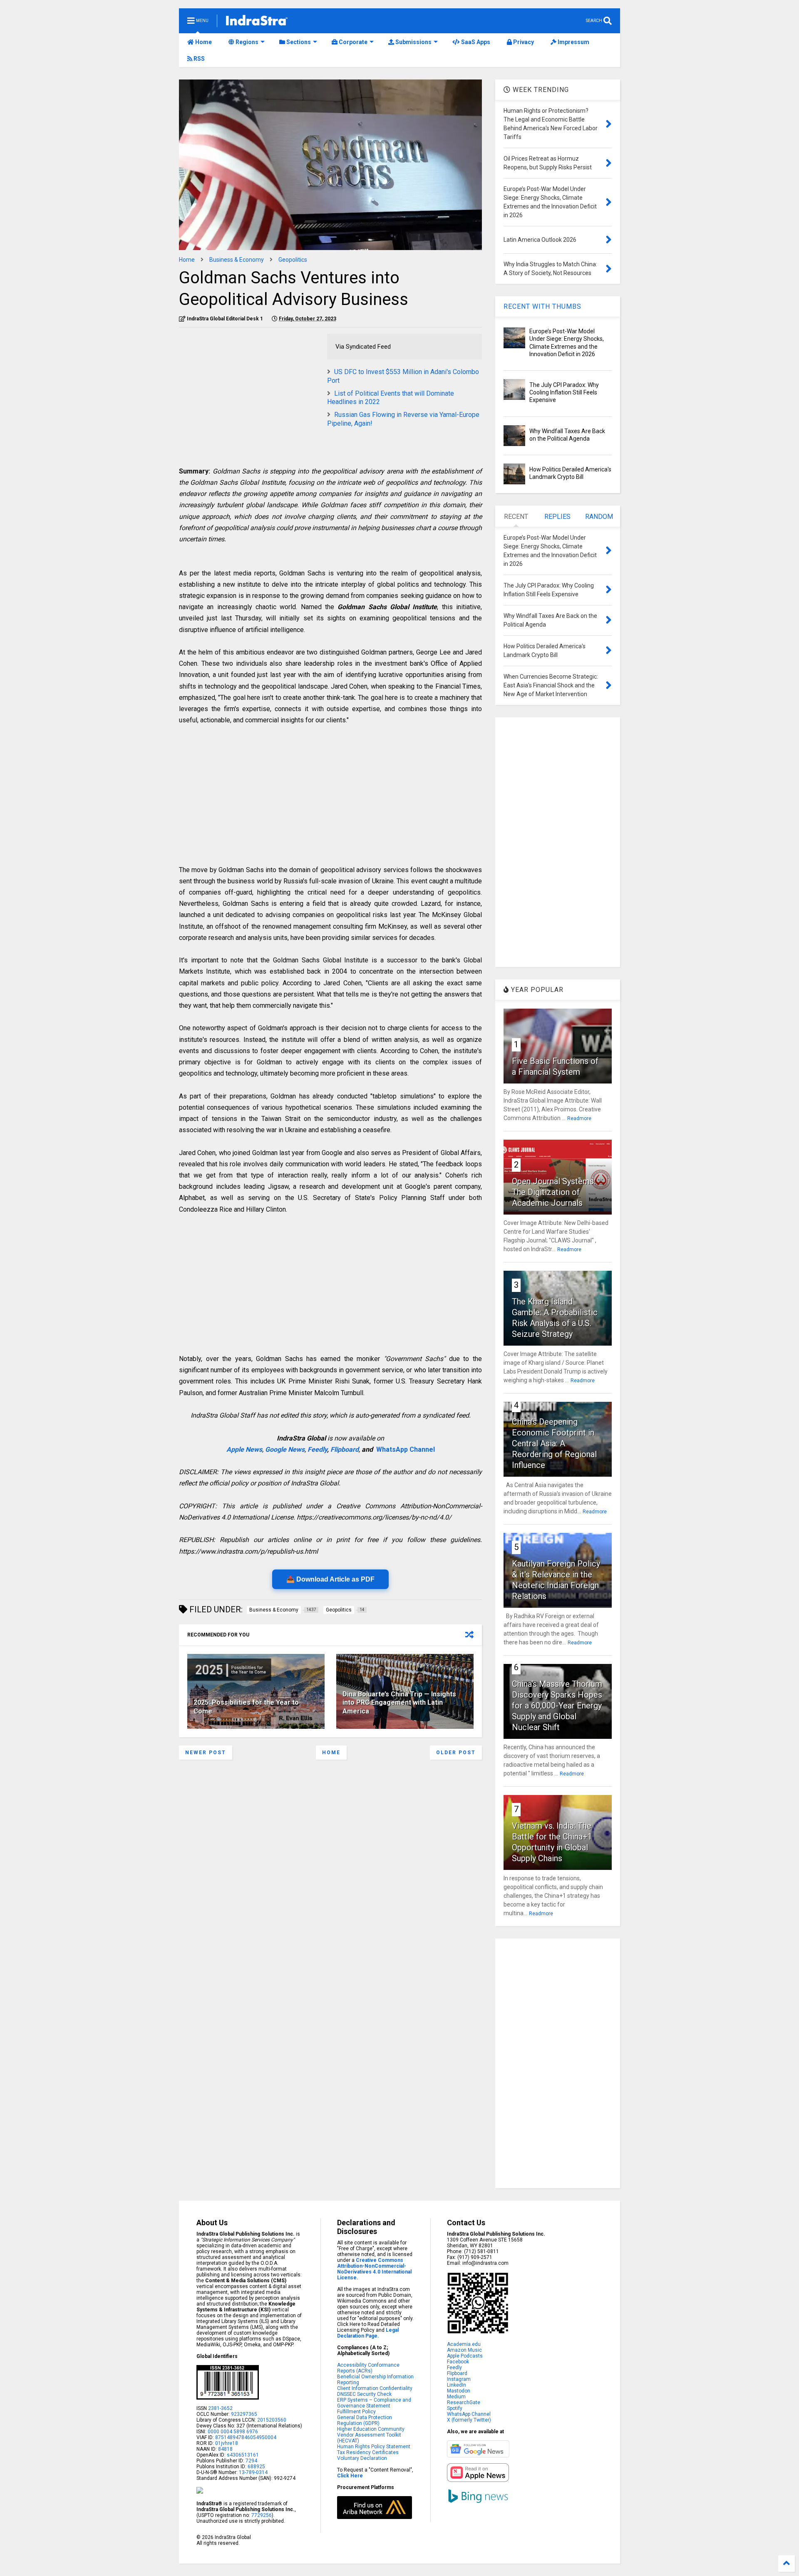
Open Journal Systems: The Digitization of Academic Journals (554, 1192)
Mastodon (459, 2391)
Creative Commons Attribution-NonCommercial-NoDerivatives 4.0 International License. (374, 2269)
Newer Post (206, 1753)
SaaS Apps (475, 42)
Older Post (456, 1753)
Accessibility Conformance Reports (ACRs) (368, 2368)
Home (203, 42)
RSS (199, 59)
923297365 (244, 2414)
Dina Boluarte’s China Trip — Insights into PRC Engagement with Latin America (399, 1703)
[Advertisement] (249, 392)
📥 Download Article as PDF (330, 1579)
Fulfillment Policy (356, 2412)
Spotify (455, 2408)
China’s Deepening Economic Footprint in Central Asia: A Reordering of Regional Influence (554, 1443)
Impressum (573, 42)
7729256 (262, 2515)
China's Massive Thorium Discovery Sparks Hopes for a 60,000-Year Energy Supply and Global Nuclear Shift (557, 1706)
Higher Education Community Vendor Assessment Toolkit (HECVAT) (371, 2435)
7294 (251, 2461)
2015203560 (272, 2420)
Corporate (352, 42)
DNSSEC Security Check (364, 2394)
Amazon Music (464, 2350)
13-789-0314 (253, 2472)
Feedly (317, 1449)
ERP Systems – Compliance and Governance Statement (374, 2403)
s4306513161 (243, 2455)
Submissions (413, 42)
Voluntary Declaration (362, 2458)
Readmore (579, 1118)
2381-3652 (220, 2408)
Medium (456, 2397)
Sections (298, 42)
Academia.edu (464, 2344)
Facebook (458, 2362)
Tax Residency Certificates (368, 2452)
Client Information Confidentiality (375, 2388)
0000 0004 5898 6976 (233, 2432)
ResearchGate (464, 2402)
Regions (246, 42)
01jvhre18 (227, 2443)
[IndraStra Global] (257, 22)
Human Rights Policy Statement (374, 2447)
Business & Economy (237, 260)
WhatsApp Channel (406, 1449)
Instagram (459, 2379)
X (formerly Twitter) (469, 2420)
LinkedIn (457, 2385)
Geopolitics (293, 260)
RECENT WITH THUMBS (542, 306)
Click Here (350, 2476)
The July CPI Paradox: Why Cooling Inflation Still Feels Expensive (564, 392)
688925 (256, 2467)
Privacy (523, 42)
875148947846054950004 (246, 2437)
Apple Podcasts (465, 2356)
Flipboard (345, 1449)
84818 (225, 2449)
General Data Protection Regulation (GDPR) (365, 2420)
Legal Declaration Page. (368, 2333)
